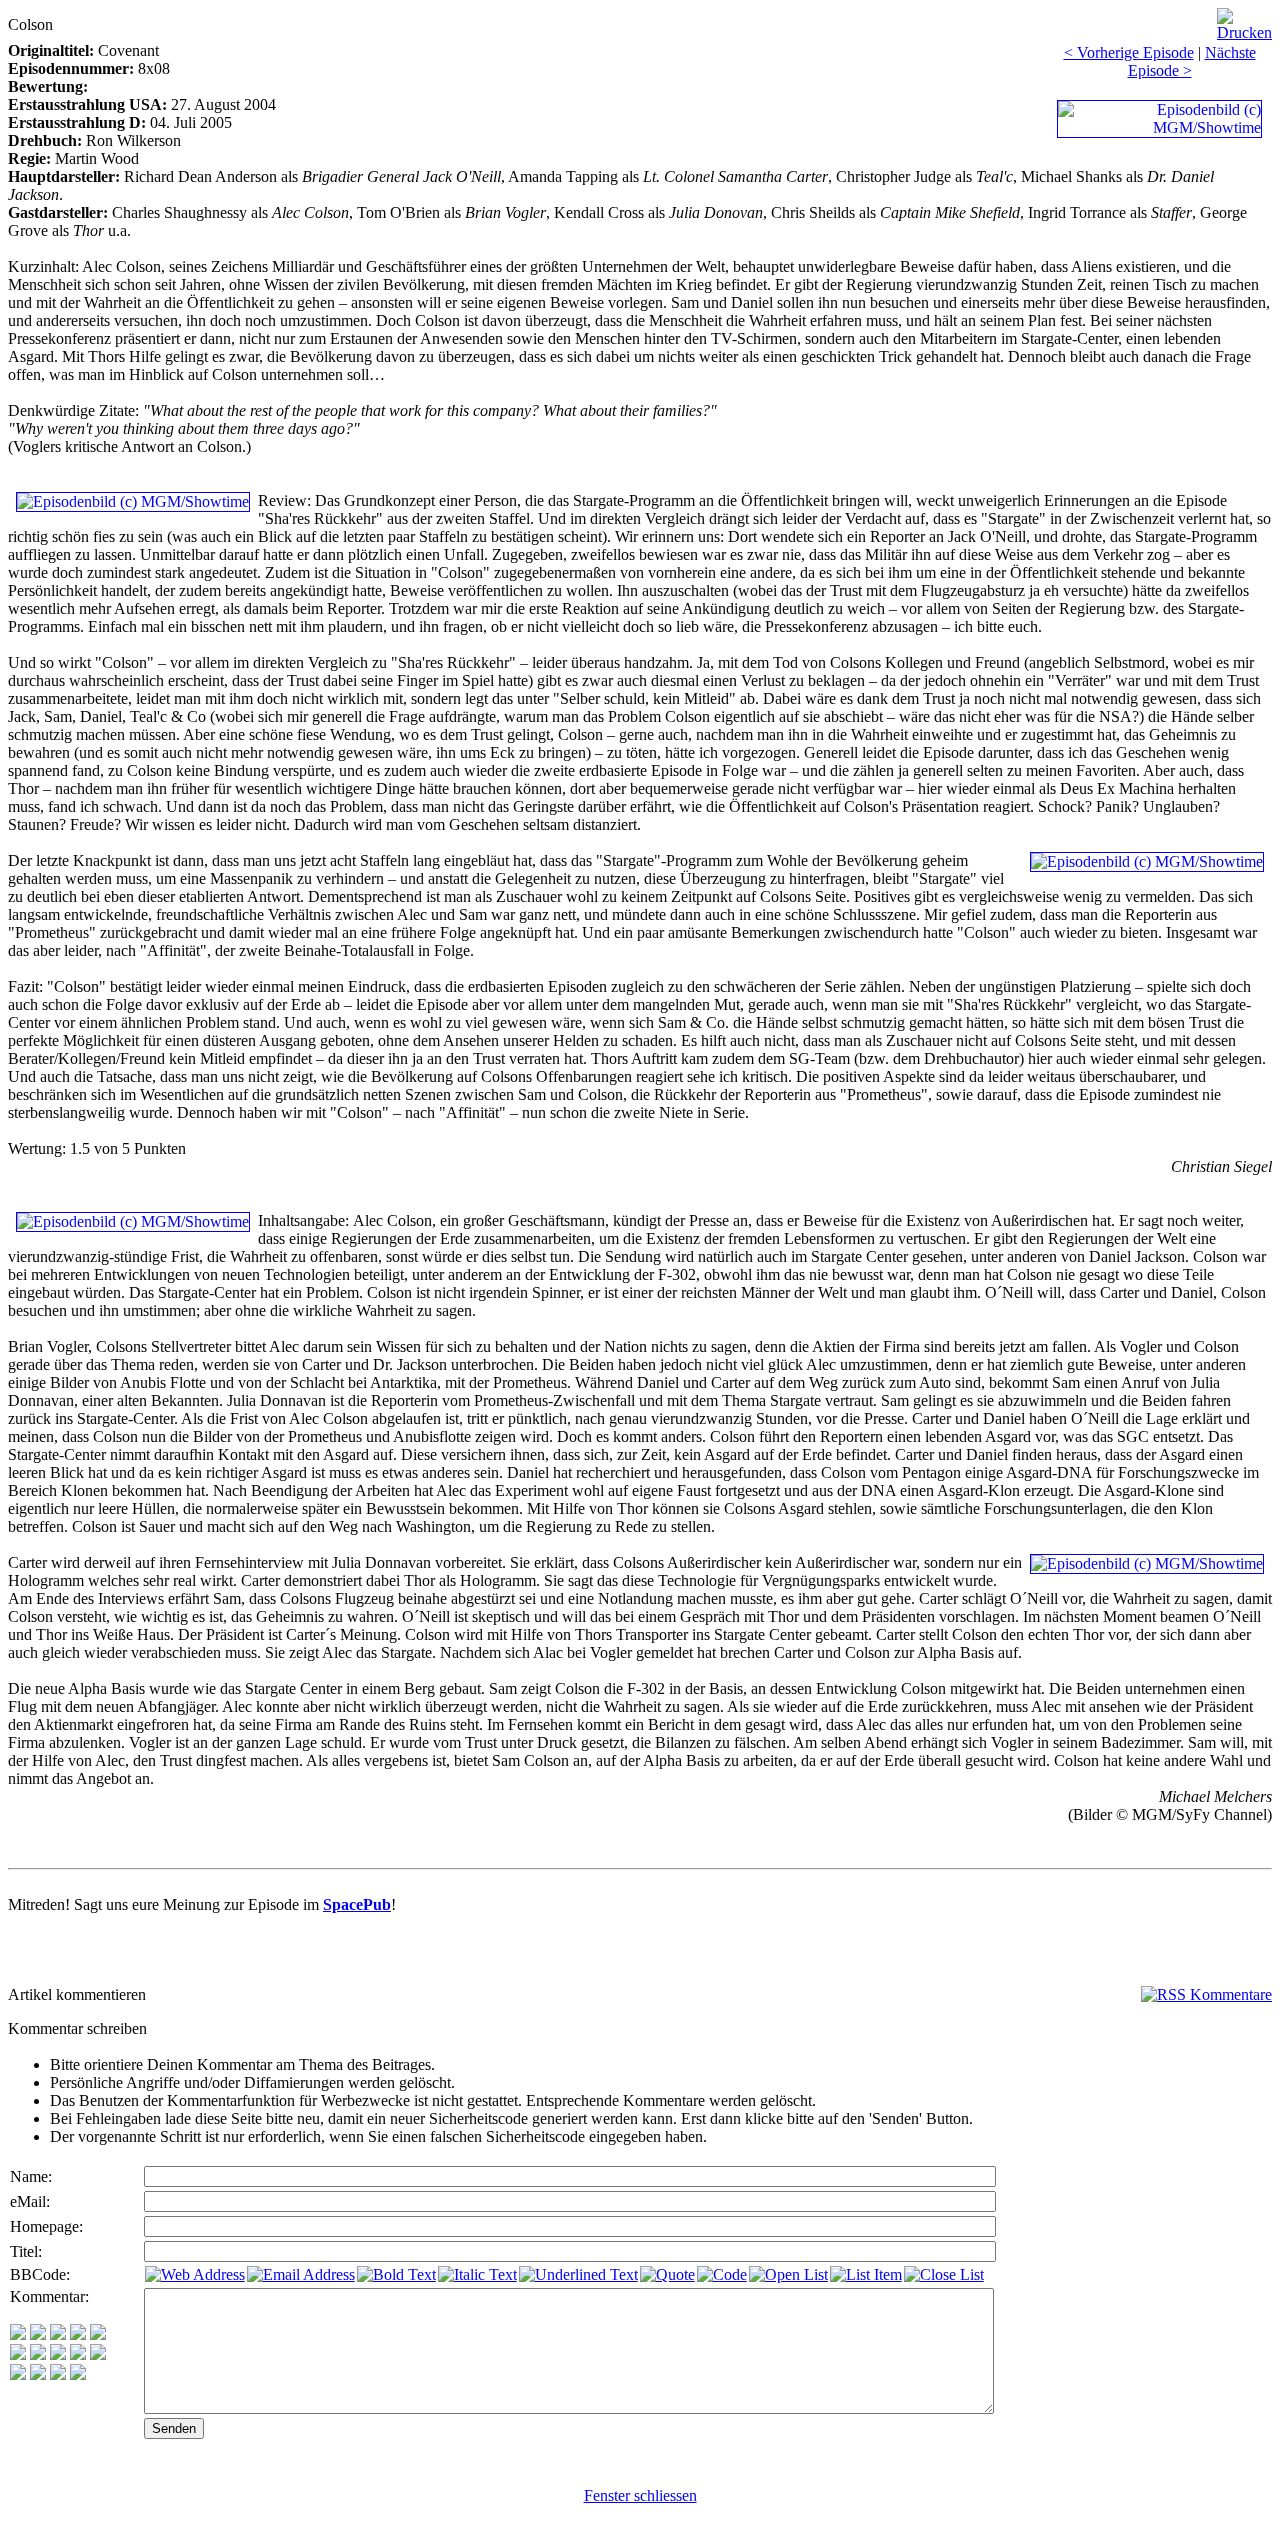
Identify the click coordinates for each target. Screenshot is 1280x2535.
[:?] (18, 2374)
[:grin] (38, 2334)
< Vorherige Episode (1129, 52)
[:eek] (38, 2354)
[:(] (58, 2374)
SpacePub (357, 1904)
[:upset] (58, 2354)
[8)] (78, 2334)
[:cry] (38, 2374)
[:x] (78, 2374)
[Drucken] (1244, 19)
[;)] (58, 2334)
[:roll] (18, 2354)
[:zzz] (78, 2354)
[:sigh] (98, 2354)
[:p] (98, 2334)
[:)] (18, 2334)
